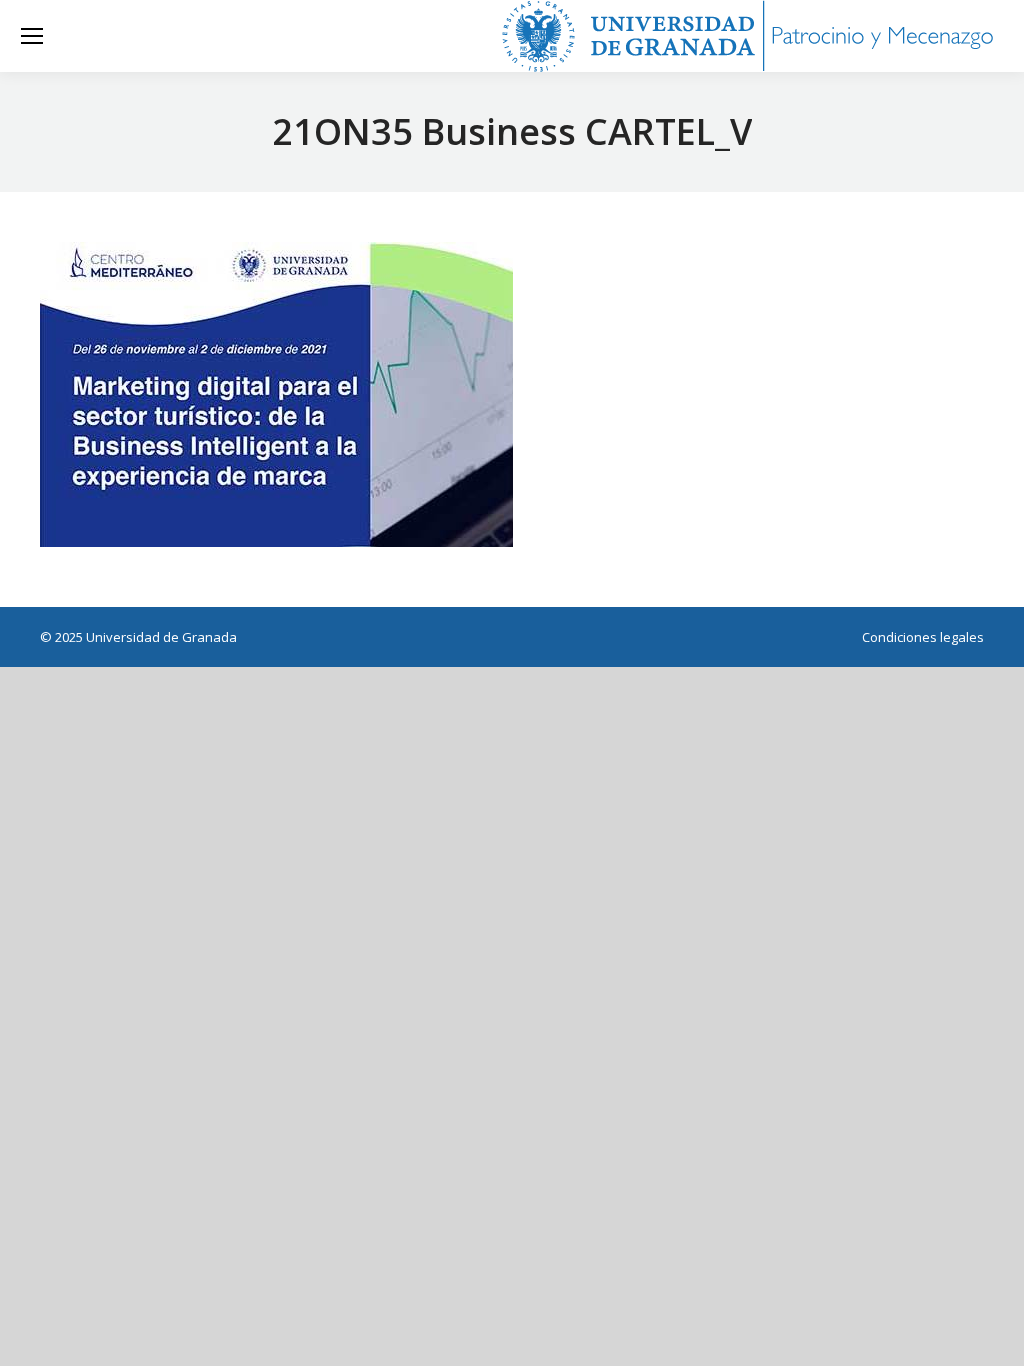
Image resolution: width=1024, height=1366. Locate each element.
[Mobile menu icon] (32, 36)
